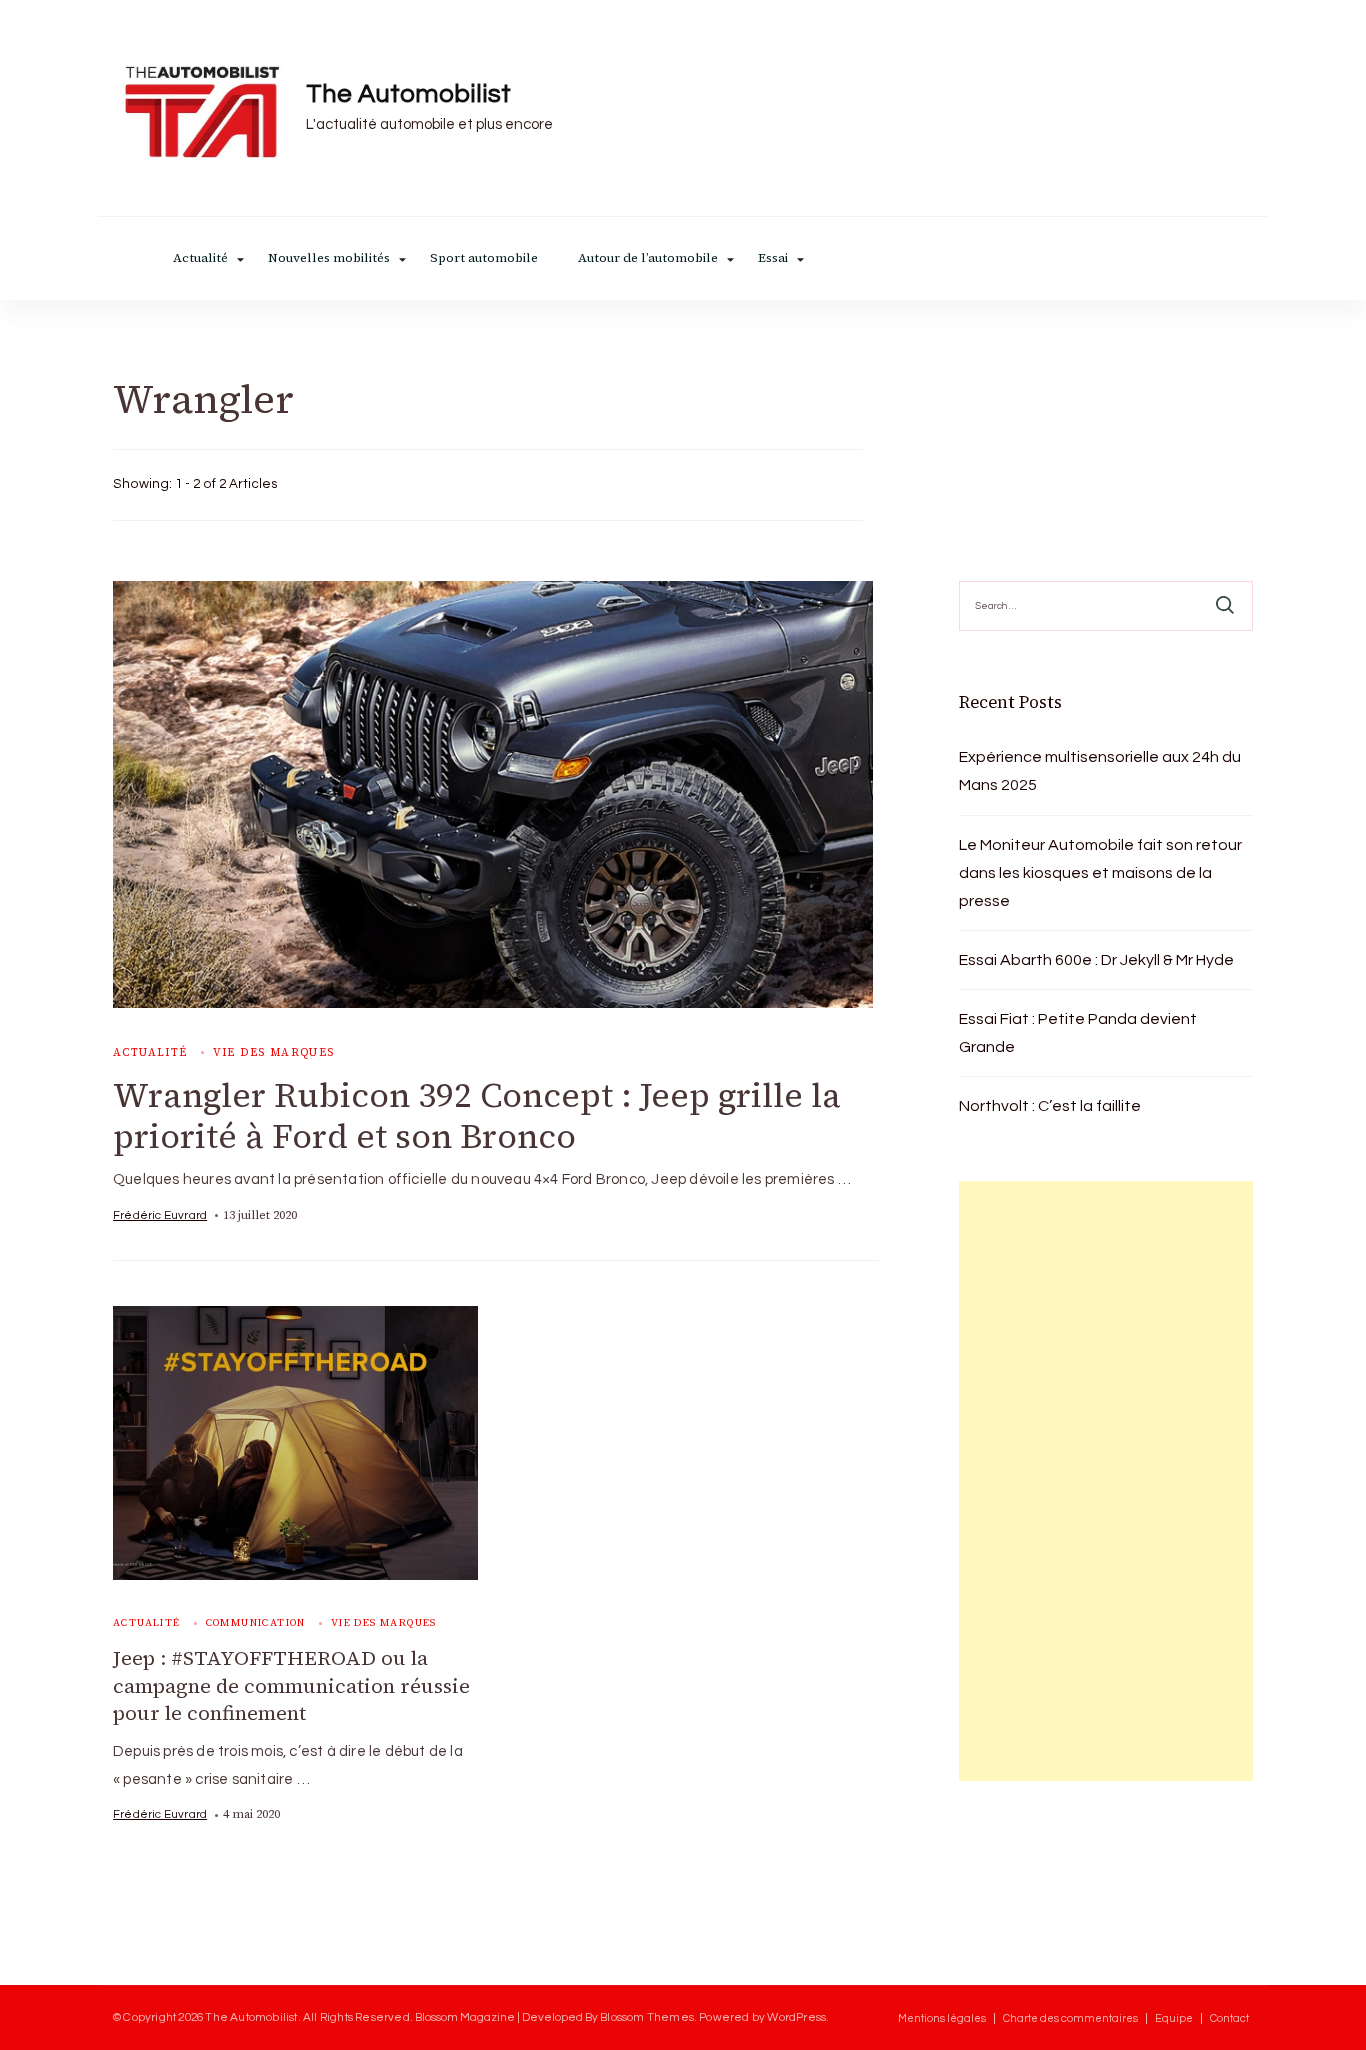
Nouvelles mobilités (329, 258)
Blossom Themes (647, 2017)
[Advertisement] (1106, 1481)
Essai (773, 258)
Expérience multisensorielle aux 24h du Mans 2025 (1100, 771)
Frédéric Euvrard (160, 1215)
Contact (1229, 2018)
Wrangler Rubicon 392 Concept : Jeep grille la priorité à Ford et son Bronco (477, 1115)
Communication (256, 1622)
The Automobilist (408, 94)
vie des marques (274, 1052)
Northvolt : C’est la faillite (1050, 1106)
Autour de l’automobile (648, 258)
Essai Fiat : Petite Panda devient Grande (1078, 1033)
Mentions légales (942, 2018)
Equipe (1174, 2018)
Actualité (200, 258)
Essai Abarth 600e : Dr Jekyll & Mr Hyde (1096, 960)
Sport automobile (484, 258)
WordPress (796, 2017)
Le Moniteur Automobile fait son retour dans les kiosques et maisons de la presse (1100, 873)
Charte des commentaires (1070, 2018)
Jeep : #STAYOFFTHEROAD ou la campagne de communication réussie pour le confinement (291, 1685)
